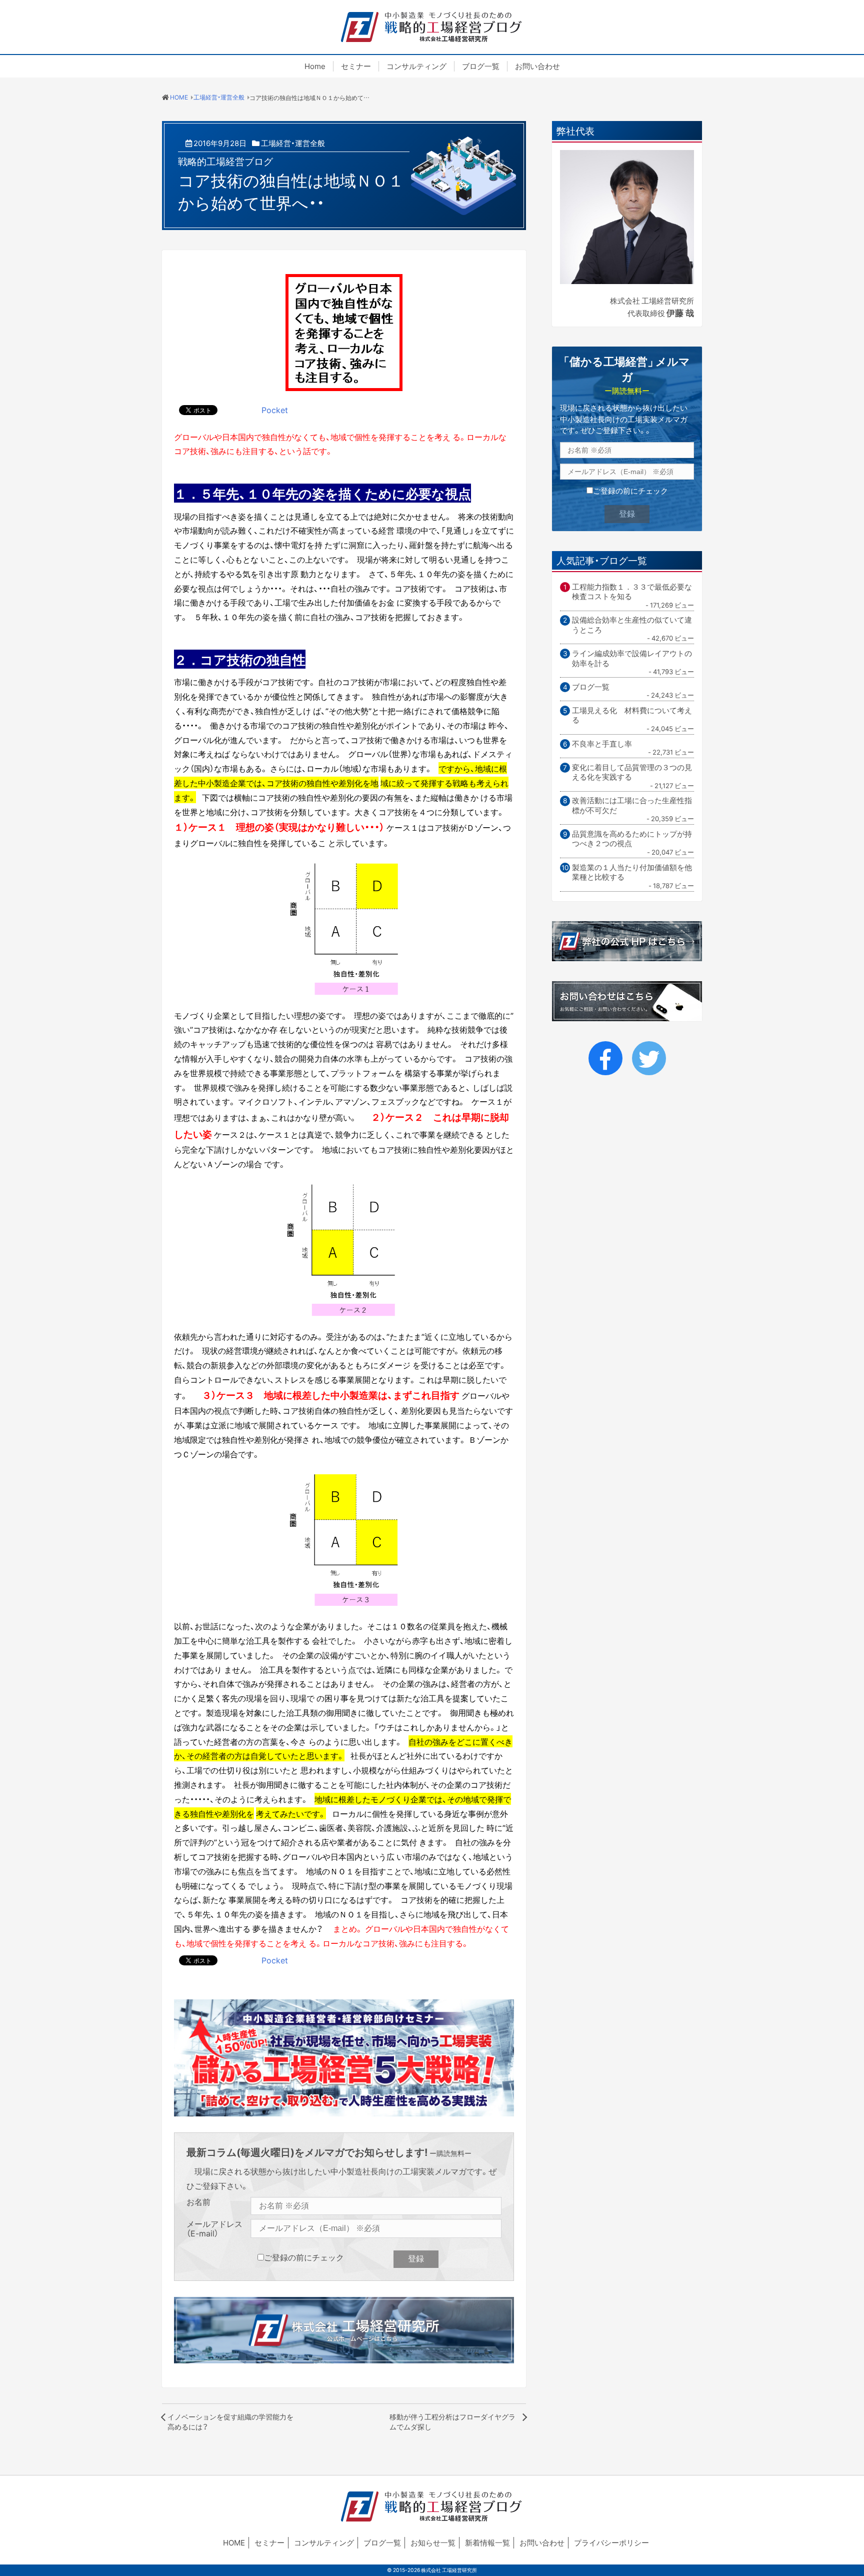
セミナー (356, 66)
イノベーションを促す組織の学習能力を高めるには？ (230, 2421)
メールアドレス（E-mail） (214, 2228)
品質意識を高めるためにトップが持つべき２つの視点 (632, 839)
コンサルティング (416, 66)
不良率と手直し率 (602, 744)
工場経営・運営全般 (293, 143)
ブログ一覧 (481, 66)
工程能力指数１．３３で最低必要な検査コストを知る (632, 592)
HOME (234, 2542)
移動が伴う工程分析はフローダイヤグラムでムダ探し (452, 2421)
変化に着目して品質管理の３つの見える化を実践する (632, 772)
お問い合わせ (537, 66)
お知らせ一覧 (433, 2542)
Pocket (275, 410)
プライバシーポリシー (611, 2542)
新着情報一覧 (487, 2542)
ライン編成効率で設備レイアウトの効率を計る (632, 658)
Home (315, 66)
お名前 (198, 2202)
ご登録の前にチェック (304, 2257)
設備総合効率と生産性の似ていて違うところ (632, 625)
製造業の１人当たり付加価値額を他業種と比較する (632, 872)
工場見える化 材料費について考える (632, 715)
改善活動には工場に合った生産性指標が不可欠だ (632, 805)
